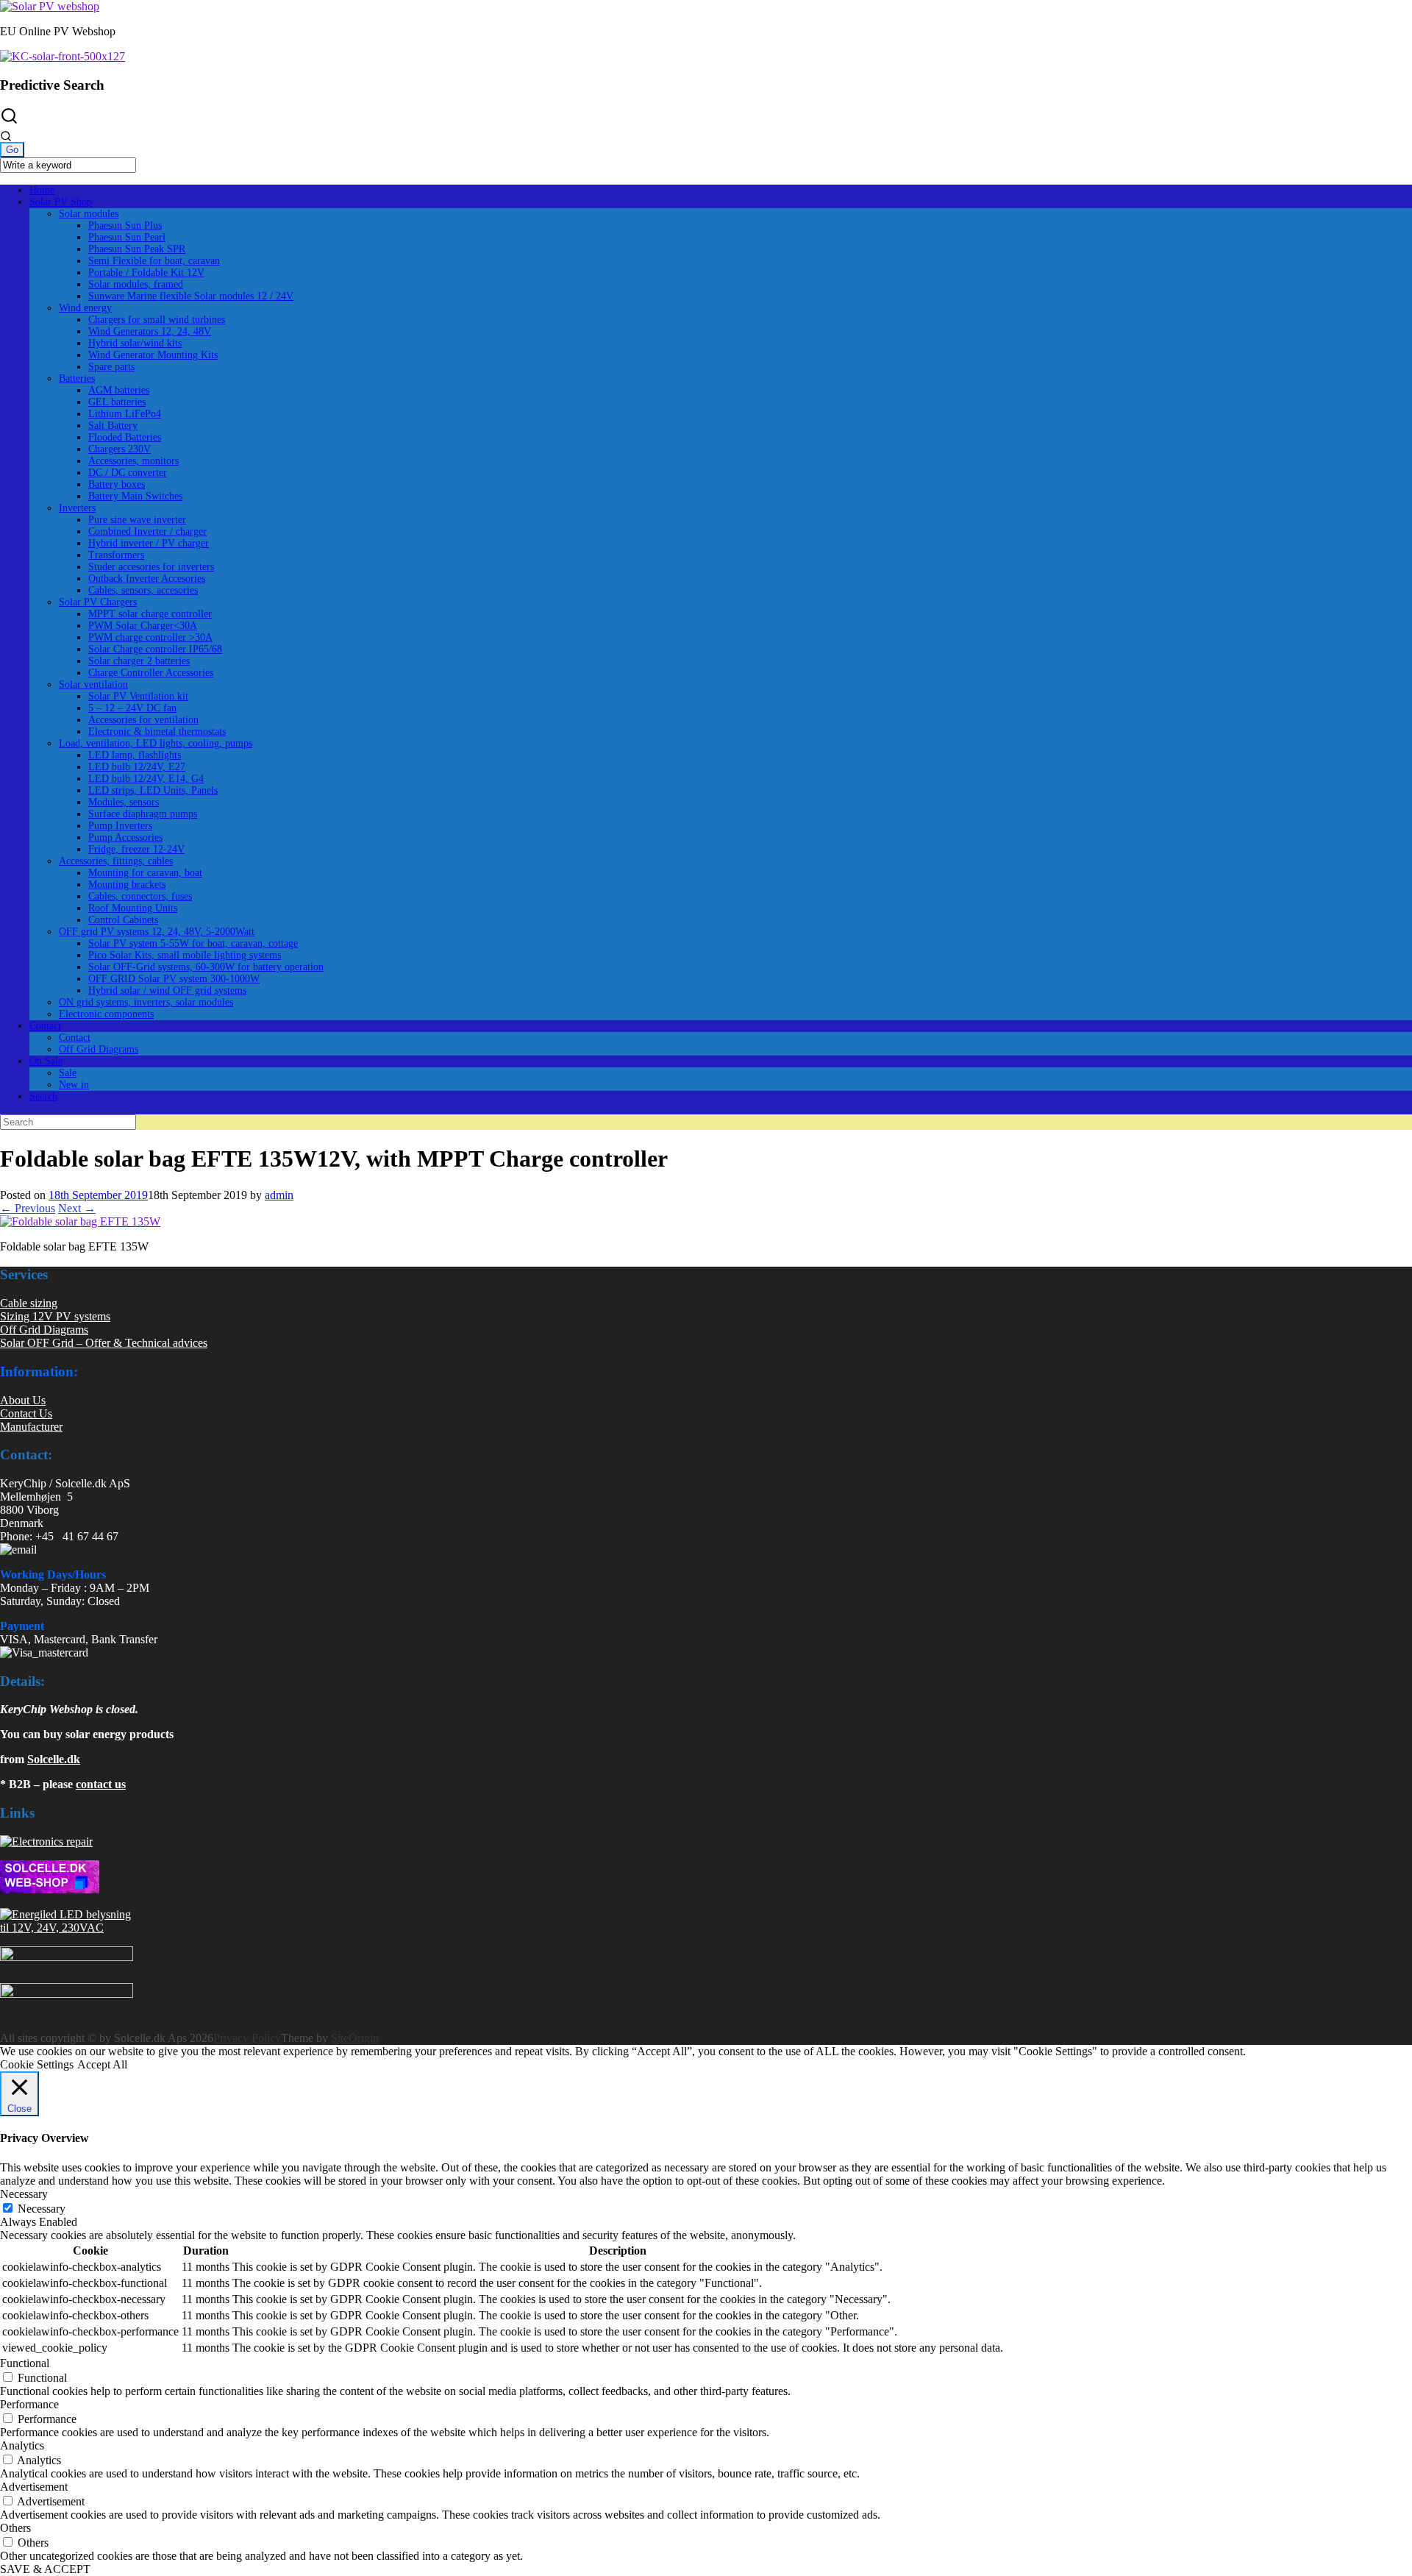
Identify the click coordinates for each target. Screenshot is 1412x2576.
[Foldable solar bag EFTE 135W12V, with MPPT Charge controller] (80, 1221)
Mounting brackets (127, 885)
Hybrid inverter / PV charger (149, 543)
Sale (68, 1073)
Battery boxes (117, 484)
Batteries (77, 378)
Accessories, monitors (133, 461)
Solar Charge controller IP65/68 (155, 649)
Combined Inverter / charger (147, 531)
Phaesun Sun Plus (125, 225)
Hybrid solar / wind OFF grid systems (167, 990)
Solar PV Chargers (98, 602)
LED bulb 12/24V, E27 (137, 767)
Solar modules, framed (136, 284)
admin (279, 1195)
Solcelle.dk (54, 1759)
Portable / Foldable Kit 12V (146, 273)
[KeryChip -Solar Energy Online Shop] (50, 6)
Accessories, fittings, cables (116, 861)
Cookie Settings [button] (37, 2064)
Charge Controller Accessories (151, 673)
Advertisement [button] (34, 2487)
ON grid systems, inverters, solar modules (146, 1002)
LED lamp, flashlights (135, 755)
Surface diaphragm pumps (143, 814)
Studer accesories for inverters (151, 567)
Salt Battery (113, 426)
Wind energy (85, 308)
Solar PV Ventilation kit (138, 696)
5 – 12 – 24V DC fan (132, 708)
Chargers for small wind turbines (157, 320)
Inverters (77, 508)
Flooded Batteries (125, 437)
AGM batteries (119, 390)
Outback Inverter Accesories (147, 579)
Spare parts (111, 367)
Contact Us (26, 1413)
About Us (23, 1400)
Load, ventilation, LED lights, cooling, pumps (156, 743)
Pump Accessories (125, 837)
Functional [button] (25, 2363)
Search (43, 1096)
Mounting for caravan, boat (145, 873)
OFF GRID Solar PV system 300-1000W (174, 979)
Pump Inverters (120, 826)
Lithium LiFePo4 (125, 414)
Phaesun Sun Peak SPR (137, 249)
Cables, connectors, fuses (140, 896)
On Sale (46, 1061)
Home (42, 190)
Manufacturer (31, 1427)
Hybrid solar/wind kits (135, 343)
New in (74, 1085)
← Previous (28, 1208)
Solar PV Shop (61, 202)
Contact (45, 1026)
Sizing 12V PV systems (55, 1316)
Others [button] (15, 2528)
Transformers (116, 555)
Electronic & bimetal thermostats (157, 732)
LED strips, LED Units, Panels (153, 790)
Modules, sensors (124, 802)
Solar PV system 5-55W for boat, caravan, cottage (193, 943)
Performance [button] (29, 2404)
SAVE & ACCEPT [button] (45, 2569)
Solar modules (89, 214)
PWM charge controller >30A (150, 637)
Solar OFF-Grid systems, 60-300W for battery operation (206, 967)
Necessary (42, 2209)
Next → (77, 1208)
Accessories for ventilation (143, 720)
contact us (101, 1784)
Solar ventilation (93, 684)
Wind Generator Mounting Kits (153, 355)
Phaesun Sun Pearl (127, 237)
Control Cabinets (123, 920)
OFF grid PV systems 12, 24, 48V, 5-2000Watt (157, 932)
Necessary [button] (24, 2194)
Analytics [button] (22, 2445)
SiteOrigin (355, 2038)
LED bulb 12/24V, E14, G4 (146, 779)
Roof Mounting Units (133, 908)
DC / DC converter (128, 473)
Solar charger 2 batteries (139, 661)
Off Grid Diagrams (99, 1049)
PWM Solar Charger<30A (143, 626)
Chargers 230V (120, 449)
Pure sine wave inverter (137, 520)
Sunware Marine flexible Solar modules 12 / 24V (191, 296)
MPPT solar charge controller (150, 614)
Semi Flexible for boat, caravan (154, 261)
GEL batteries (117, 402)
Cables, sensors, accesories (143, 590)
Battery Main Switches (135, 496)
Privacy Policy (247, 2038)
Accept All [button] (102, 2064)
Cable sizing (29, 1303)
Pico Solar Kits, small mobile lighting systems (185, 955)
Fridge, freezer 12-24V (136, 849)
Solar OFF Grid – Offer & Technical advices (104, 1343)
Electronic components (106, 1014)
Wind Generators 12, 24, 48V (150, 331)
